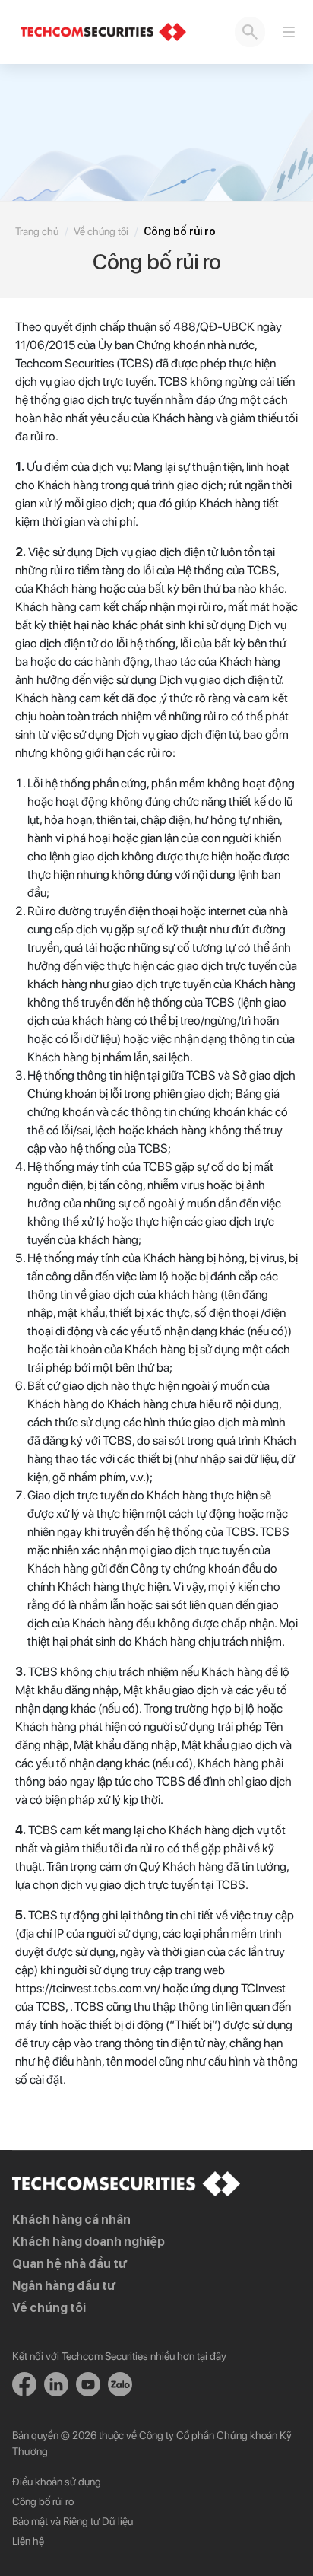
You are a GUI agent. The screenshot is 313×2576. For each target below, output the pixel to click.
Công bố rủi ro (43, 2501)
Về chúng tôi (101, 231)
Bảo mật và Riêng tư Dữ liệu (73, 2521)
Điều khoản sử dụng (57, 2482)
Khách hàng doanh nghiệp (89, 2242)
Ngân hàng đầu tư (64, 2286)
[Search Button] (250, 32)
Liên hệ (28, 2541)
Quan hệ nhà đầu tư (70, 2264)
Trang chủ (37, 231)
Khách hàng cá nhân (71, 2220)
